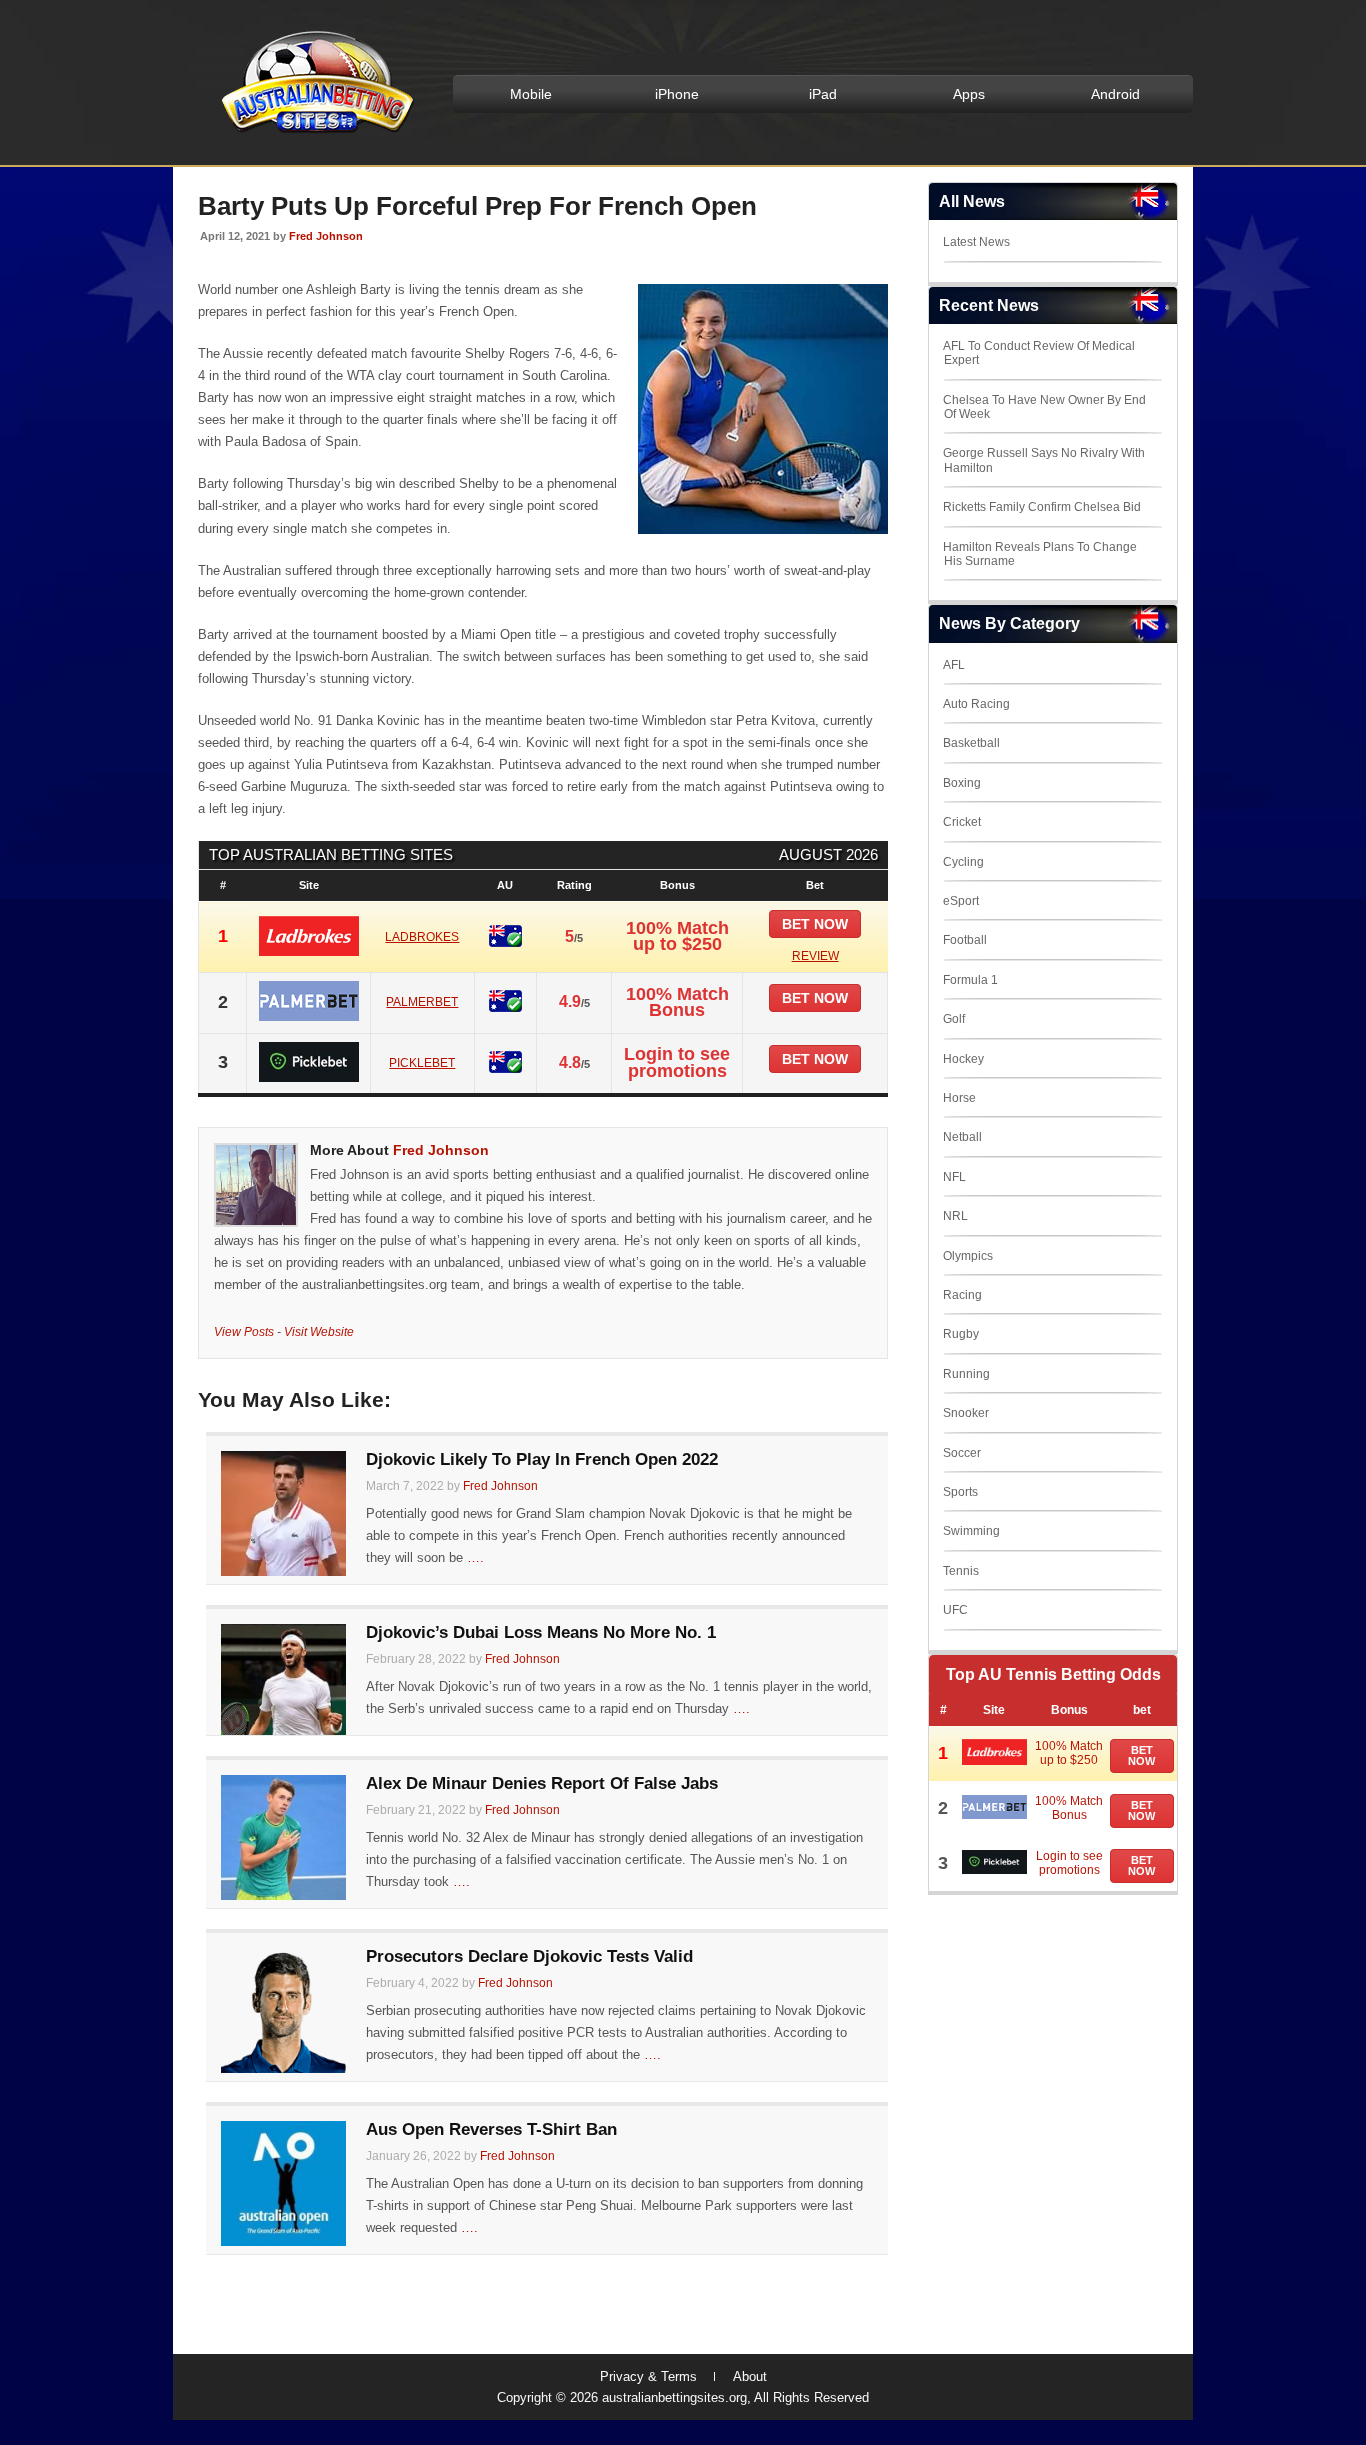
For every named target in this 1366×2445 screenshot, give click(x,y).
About (750, 2376)
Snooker (966, 1413)
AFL (954, 665)
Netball (962, 1137)
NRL (955, 1216)
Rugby (961, 1334)
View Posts (244, 1331)
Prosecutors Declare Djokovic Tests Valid (529, 1956)
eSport (961, 901)
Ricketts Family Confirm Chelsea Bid (1042, 507)
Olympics (968, 1256)
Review (815, 956)
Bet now (815, 924)
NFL (954, 1177)
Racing (962, 1295)
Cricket (962, 822)
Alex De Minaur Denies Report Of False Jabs (542, 1783)
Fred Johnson (326, 236)
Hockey (963, 1059)
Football (965, 940)
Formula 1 (970, 980)
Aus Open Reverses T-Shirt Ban (491, 2129)
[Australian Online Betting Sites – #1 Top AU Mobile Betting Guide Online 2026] (314, 131)
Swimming (971, 1531)
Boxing (962, 783)
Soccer (962, 1453)
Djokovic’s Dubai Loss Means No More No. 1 (541, 1632)
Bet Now (1141, 1755)
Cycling (963, 862)
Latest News (976, 242)
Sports (960, 1492)
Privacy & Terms (648, 2376)
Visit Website (319, 1331)
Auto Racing (976, 704)
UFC (955, 1610)
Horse (959, 1098)
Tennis (961, 1571)
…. (475, 1557)
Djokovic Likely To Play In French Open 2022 (542, 1459)
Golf (954, 1019)
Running (966, 1374)
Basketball (971, 743)
